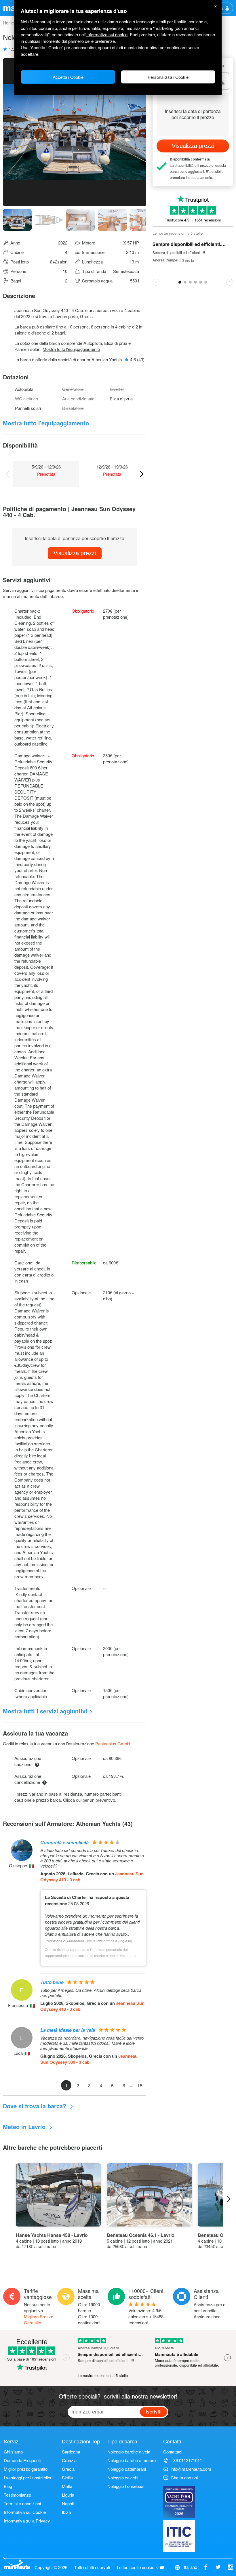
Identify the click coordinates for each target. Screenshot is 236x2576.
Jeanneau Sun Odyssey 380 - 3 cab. (89, 2059)
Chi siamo (13, 2452)
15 (140, 2085)
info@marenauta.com (191, 2469)
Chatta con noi (184, 2477)
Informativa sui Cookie (25, 2512)
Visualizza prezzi (75, 553)
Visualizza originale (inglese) (109, 1941)
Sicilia (67, 2477)
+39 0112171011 (186, 2460)
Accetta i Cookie (68, 77)
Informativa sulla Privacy (27, 2521)
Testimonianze (17, 2495)
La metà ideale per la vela (68, 2030)
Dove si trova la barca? (35, 2106)
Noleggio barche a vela (129, 2452)
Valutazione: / (146, 2316)
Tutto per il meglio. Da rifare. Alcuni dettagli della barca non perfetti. (91, 1993)
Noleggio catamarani (127, 2469)
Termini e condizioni (22, 2503)
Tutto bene (52, 1982)
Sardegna (71, 2452)
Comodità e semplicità (64, 1842)
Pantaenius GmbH (113, 1743)
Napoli (68, 2503)
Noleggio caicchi (123, 2477)
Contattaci (173, 2452)
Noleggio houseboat (126, 2486)
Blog (8, 2486)
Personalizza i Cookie (168, 77)
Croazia (69, 2460)
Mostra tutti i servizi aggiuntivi (45, 1711)
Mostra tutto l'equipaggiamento (71, 349)
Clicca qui (72, 1800)
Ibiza (66, 2512)
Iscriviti (154, 2411)
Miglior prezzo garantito (26, 2469)
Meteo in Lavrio (25, 2127)
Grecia (68, 2469)
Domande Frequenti (22, 2460)
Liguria (68, 2495)
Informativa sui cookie (107, 34)
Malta (67, 2486)
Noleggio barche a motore (132, 2460)
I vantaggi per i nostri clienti (29, 2477)
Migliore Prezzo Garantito (39, 2319)
